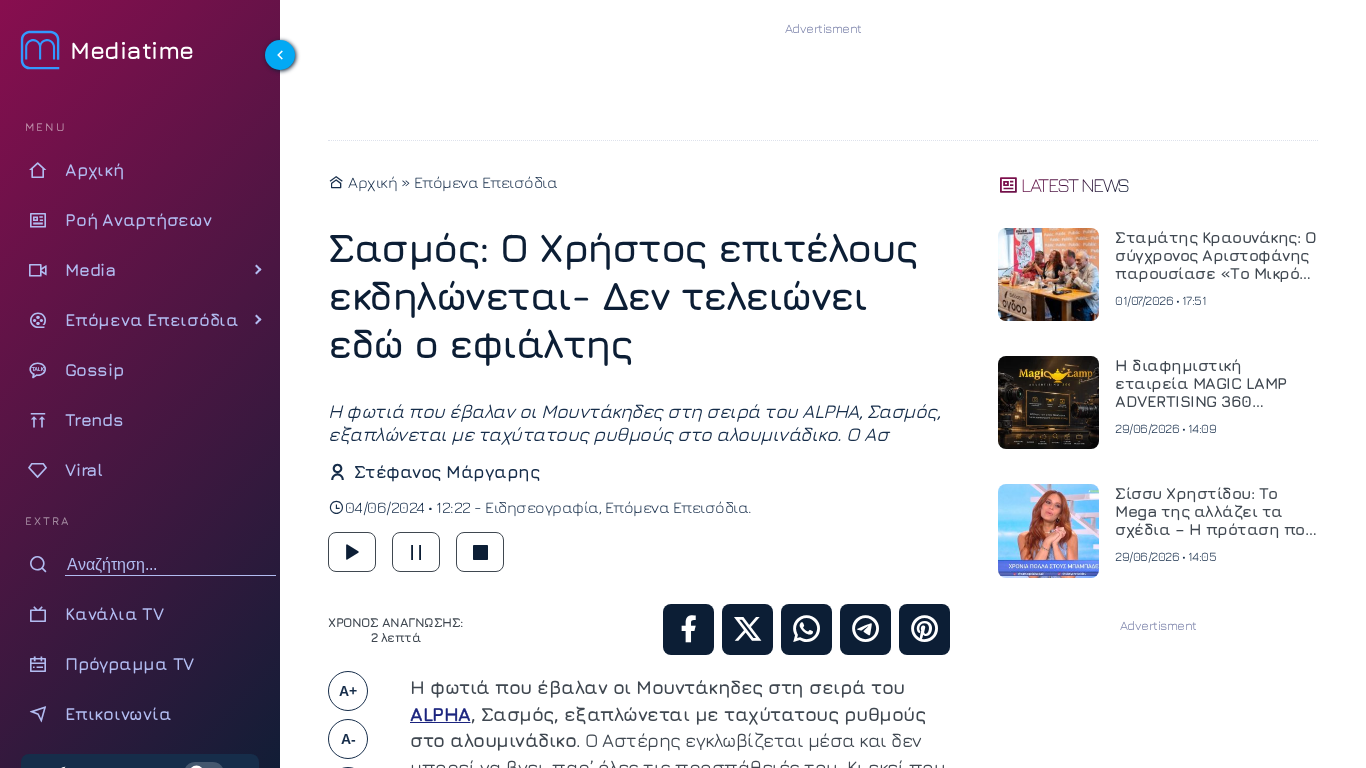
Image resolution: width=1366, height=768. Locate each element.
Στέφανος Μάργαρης (446, 471)
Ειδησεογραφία (542, 507)
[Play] (352, 552)
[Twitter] (747, 629)
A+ (348, 691)
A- (348, 739)
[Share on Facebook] (688, 629)
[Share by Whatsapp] (806, 629)
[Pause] (416, 552)
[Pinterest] (924, 629)
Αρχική (371, 182)
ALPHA (440, 714)
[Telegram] (865, 629)
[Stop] (480, 552)
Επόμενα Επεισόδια (486, 182)
